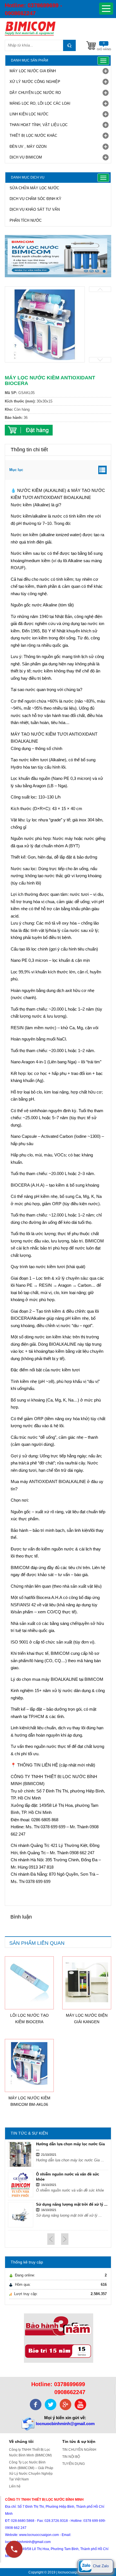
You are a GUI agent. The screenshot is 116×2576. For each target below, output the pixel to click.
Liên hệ (15, 2486)
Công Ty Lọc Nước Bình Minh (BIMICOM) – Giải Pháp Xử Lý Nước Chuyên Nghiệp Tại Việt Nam (31, 2471)
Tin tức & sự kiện (79, 2441)
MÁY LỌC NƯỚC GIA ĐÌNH (33, 71)
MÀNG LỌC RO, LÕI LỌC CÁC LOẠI (40, 103)
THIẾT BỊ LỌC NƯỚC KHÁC (33, 136)
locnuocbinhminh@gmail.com (65, 2424)
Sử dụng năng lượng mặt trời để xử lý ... (72, 2204)
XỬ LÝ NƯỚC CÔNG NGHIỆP (35, 82)
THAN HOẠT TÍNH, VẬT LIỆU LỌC (39, 125)
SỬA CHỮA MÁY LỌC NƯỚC (34, 188)
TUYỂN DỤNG (73, 2464)
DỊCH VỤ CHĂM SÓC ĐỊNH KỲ (35, 199)
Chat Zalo (100, 2566)
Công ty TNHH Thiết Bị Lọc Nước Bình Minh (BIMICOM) (30, 2452)
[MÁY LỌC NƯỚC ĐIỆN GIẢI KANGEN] (87, 1981)
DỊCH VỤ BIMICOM (26, 157)
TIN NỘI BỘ (71, 2457)
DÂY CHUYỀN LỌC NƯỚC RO (35, 93)
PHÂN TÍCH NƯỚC (26, 220)
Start (104, 282)
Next (100, 360)
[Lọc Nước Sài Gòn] (58, 28)
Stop (109, 282)
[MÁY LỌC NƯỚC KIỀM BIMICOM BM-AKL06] (29, 2063)
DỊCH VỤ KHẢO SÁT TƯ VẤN (35, 209)
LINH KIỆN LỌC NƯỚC (29, 114)
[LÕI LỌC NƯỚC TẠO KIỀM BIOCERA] (29, 1981)
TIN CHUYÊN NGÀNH (79, 2450)
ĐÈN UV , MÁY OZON (28, 147)
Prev (100, 289)
